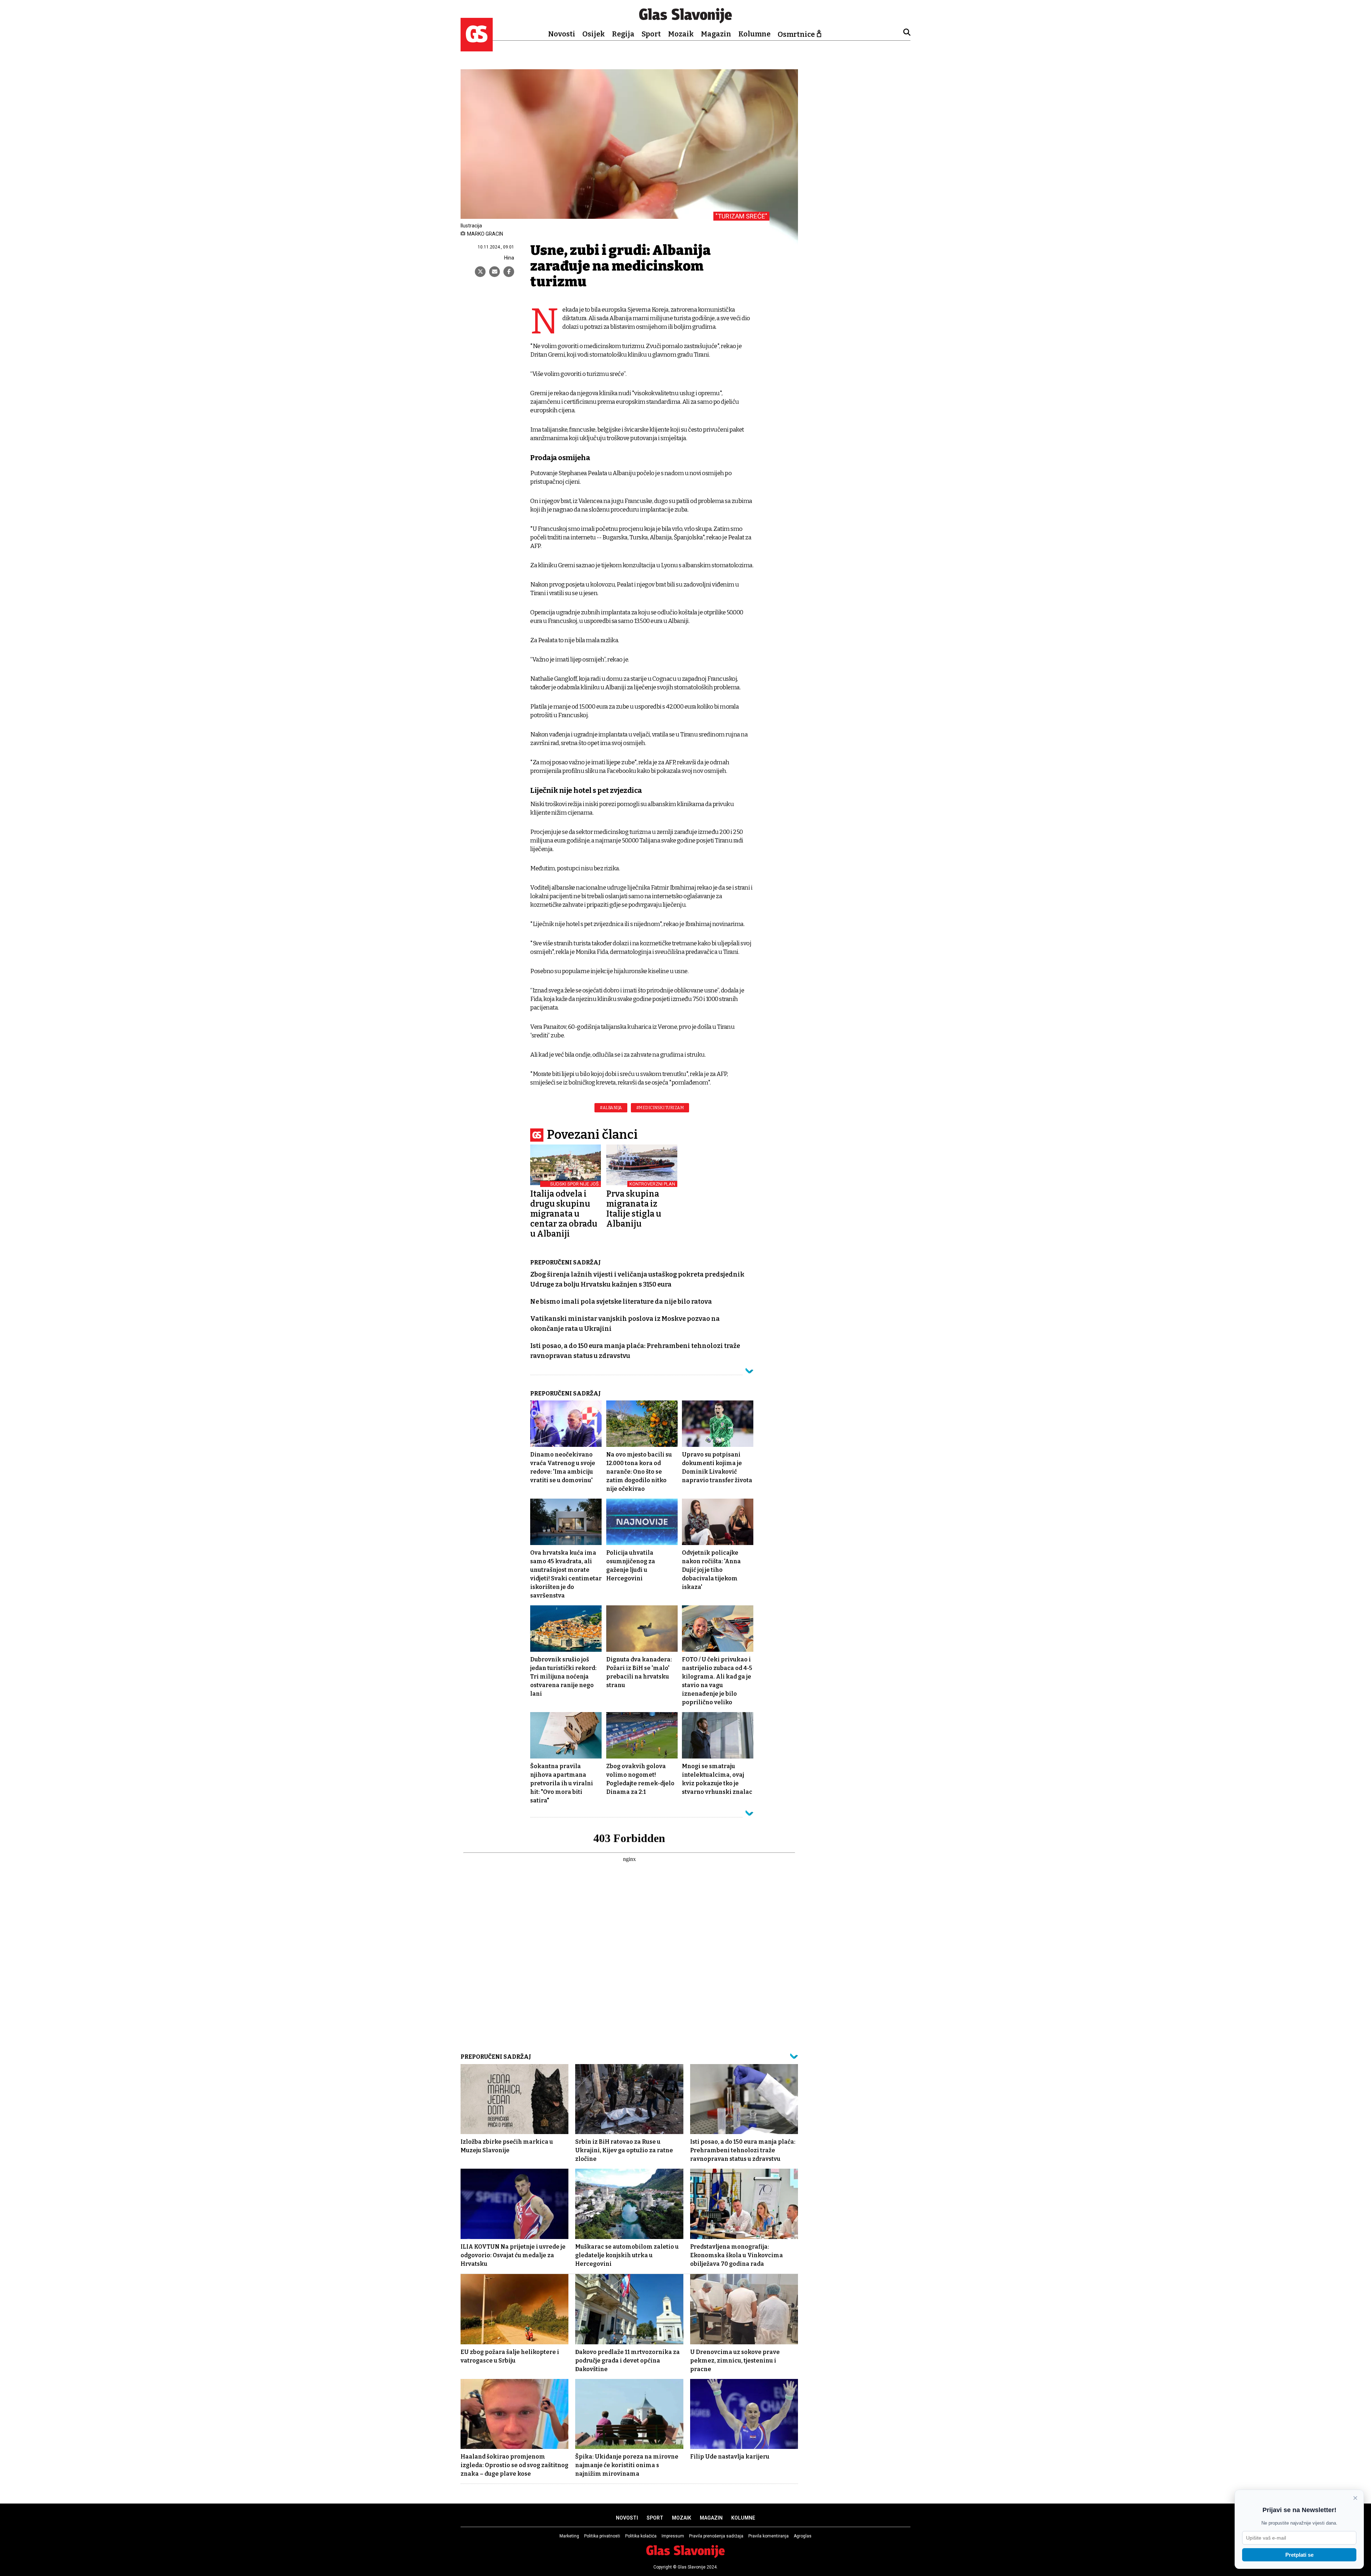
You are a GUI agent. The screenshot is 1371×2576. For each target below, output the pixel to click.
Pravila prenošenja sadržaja (716, 2536)
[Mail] (494, 272)
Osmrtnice (796, 34)
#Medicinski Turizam (660, 1108)
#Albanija (611, 1108)
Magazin (716, 34)
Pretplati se (1299, 2555)
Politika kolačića (641, 2536)
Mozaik (681, 34)
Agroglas (803, 2536)
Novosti (562, 34)
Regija (623, 34)
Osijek (594, 34)
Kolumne (754, 34)
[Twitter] (480, 272)
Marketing (569, 2536)
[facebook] (509, 272)
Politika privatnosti (602, 2536)
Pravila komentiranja (769, 2536)
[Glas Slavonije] (477, 48)
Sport (651, 34)
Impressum (673, 2536)
